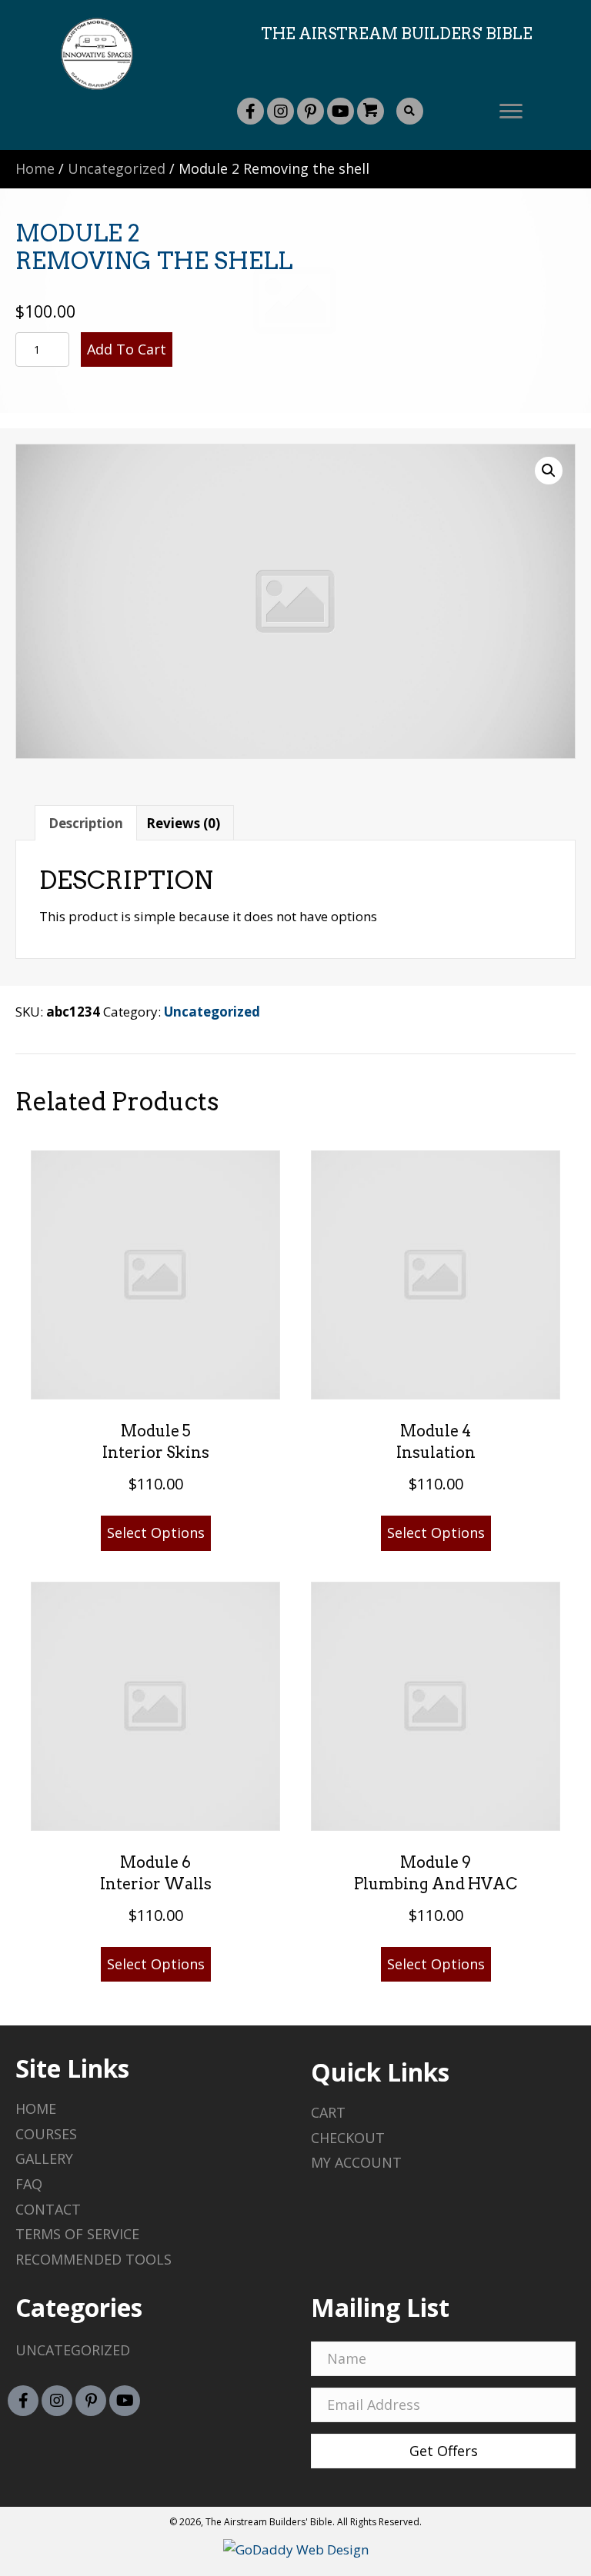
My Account (356, 2162)
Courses (46, 2134)
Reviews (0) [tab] (183, 823)
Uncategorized (117, 168)
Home (35, 168)
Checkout (348, 2138)
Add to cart (127, 349)
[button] (250, 111)
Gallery (44, 2158)
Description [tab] (86, 823)
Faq (29, 2184)
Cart (328, 2112)
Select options (156, 1533)
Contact (48, 2209)
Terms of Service (77, 2234)
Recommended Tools (93, 2259)
